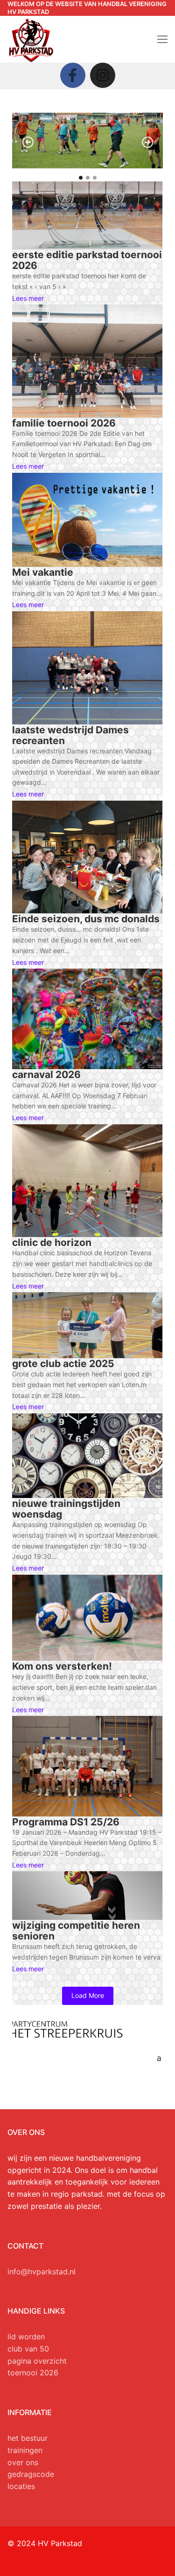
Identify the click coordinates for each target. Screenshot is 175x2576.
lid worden (26, 2337)
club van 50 (28, 2349)
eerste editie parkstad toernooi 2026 (87, 260)
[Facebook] (73, 75)
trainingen (25, 2450)
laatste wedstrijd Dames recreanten (70, 735)
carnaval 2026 (46, 1075)
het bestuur (28, 2438)
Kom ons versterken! (62, 1666)
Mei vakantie (43, 572)
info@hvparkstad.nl (42, 2272)
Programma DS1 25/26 (66, 1822)
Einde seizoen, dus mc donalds (86, 919)
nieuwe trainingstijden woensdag (66, 1509)
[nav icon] (162, 39)
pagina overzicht (37, 2361)
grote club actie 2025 (63, 1364)
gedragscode (31, 2474)
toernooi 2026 (33, 2373)
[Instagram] (103, 75)
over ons (23, 2462)
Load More (88, 1995)
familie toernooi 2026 (64, 423)
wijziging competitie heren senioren (76, 1931)
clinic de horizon (52, 1242)
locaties (21, 2486)
